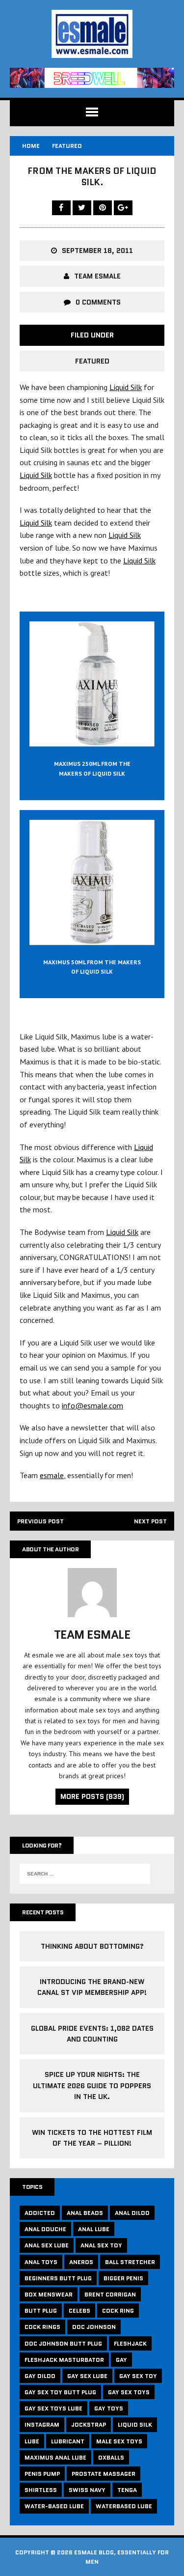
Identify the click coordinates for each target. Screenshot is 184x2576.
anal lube (94, 2229)
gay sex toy (138, 2376)
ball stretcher (130, 2262)
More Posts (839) (92, 1796)
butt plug (41, 2310)
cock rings (42, 2327)
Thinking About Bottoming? (92, 1946)
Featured (92, 361)
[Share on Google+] (123, 207)
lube (32, 2441)
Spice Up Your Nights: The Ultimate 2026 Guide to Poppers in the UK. (92, 2086)
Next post (150, 1521)
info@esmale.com (92, 1405)
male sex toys (119, 2441)
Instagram (42, 2424)
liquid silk (135, 2424)
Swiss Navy (87, 2490)
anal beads (85, 2213)
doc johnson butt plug (63, 2343)
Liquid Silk (126, 387)
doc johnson (94, 2327)
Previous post (40, 1521)
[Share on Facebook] (62, 207)
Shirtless (41, 2490)
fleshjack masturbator (64, 2360)
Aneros (81, 2262)
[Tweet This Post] (83, 207)
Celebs (79, 2310)
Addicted (40, 2213)
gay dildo (40, 2376)
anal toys (41, 2262)
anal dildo (132, 2213)
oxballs (111, 2457)
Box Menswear (49, 2294)
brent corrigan (110, 2294)
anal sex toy (101, 2245)
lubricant (68, 2441)
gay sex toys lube (53, 2408)
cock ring (118, 2310)
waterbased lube (124, 2506)
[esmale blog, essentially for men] (92, 34)
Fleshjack (130, 2343)
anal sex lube (47, 2245)
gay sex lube (87, 2376)
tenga (127, 2490)
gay (121, 2360)
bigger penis (123, 2278)
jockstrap (89, 2424)
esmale (52, 1475)
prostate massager (104, 2474)
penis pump (42, 2474)
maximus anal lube (55, 2457)
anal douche (45, 2229)
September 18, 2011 (97, 251)
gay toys (109, 2408)
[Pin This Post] (104, 207)
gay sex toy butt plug (60, 2392)
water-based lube (54, 2506)
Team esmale (97, 276)
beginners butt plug (58, 2278)
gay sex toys (129, 2392)
